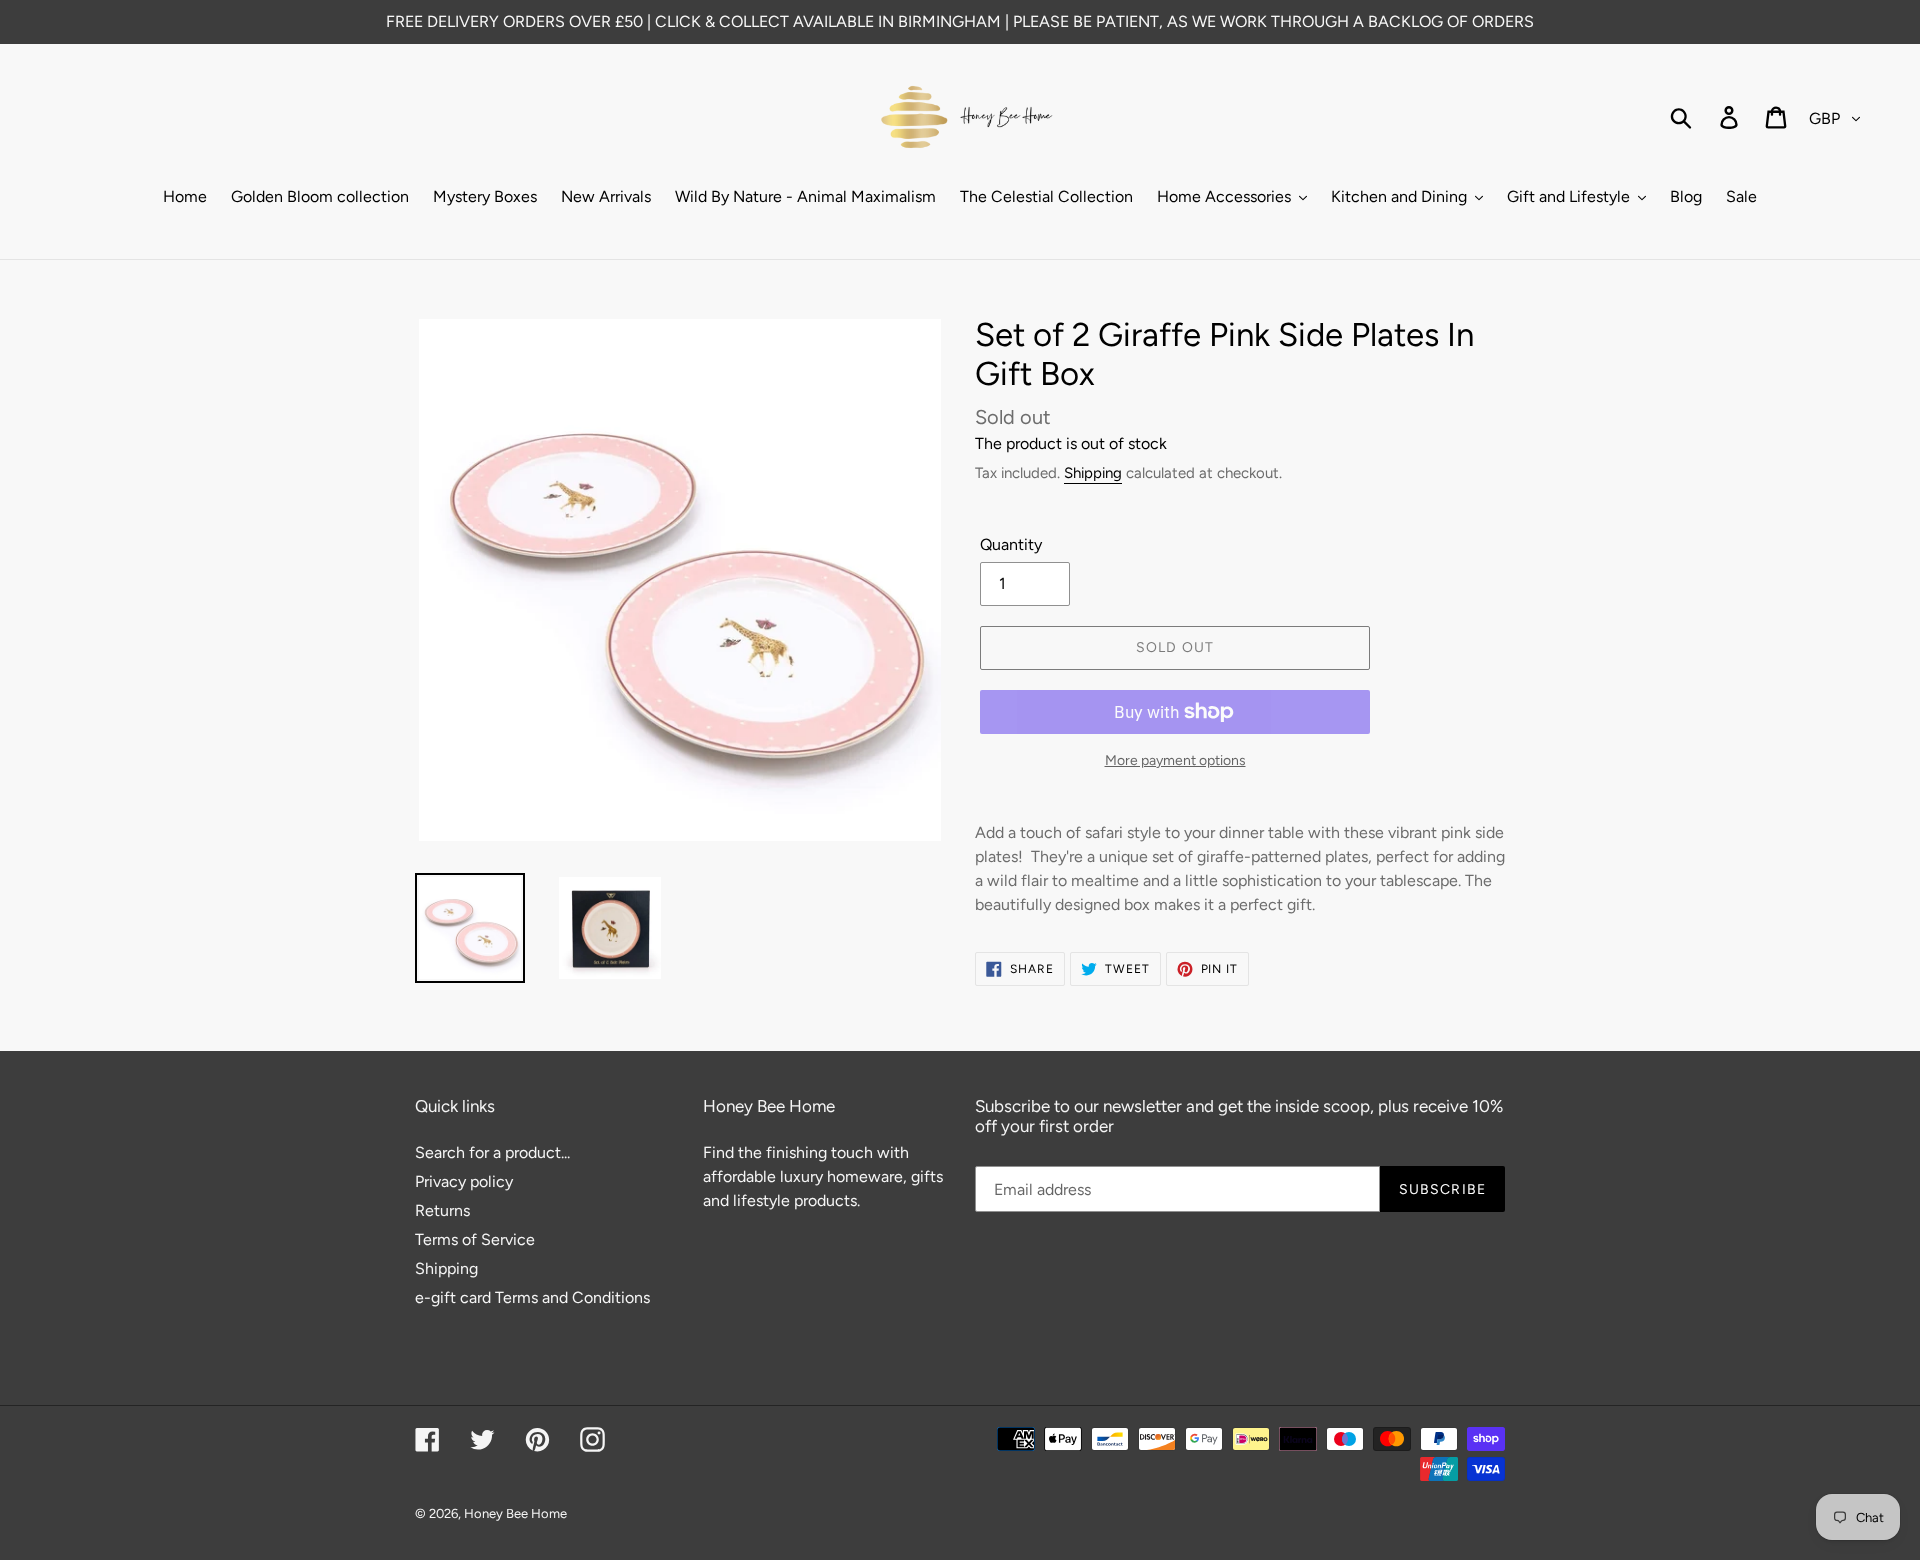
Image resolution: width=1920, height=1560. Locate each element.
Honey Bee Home (515, 1513)
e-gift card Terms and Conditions (532, 1297)
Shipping (1093, 473)
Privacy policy (464, 1181)
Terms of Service (475, 1239)
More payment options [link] (1175, 760)
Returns (442, 1210)
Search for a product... (492, 1152)
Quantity (1011, 544)
